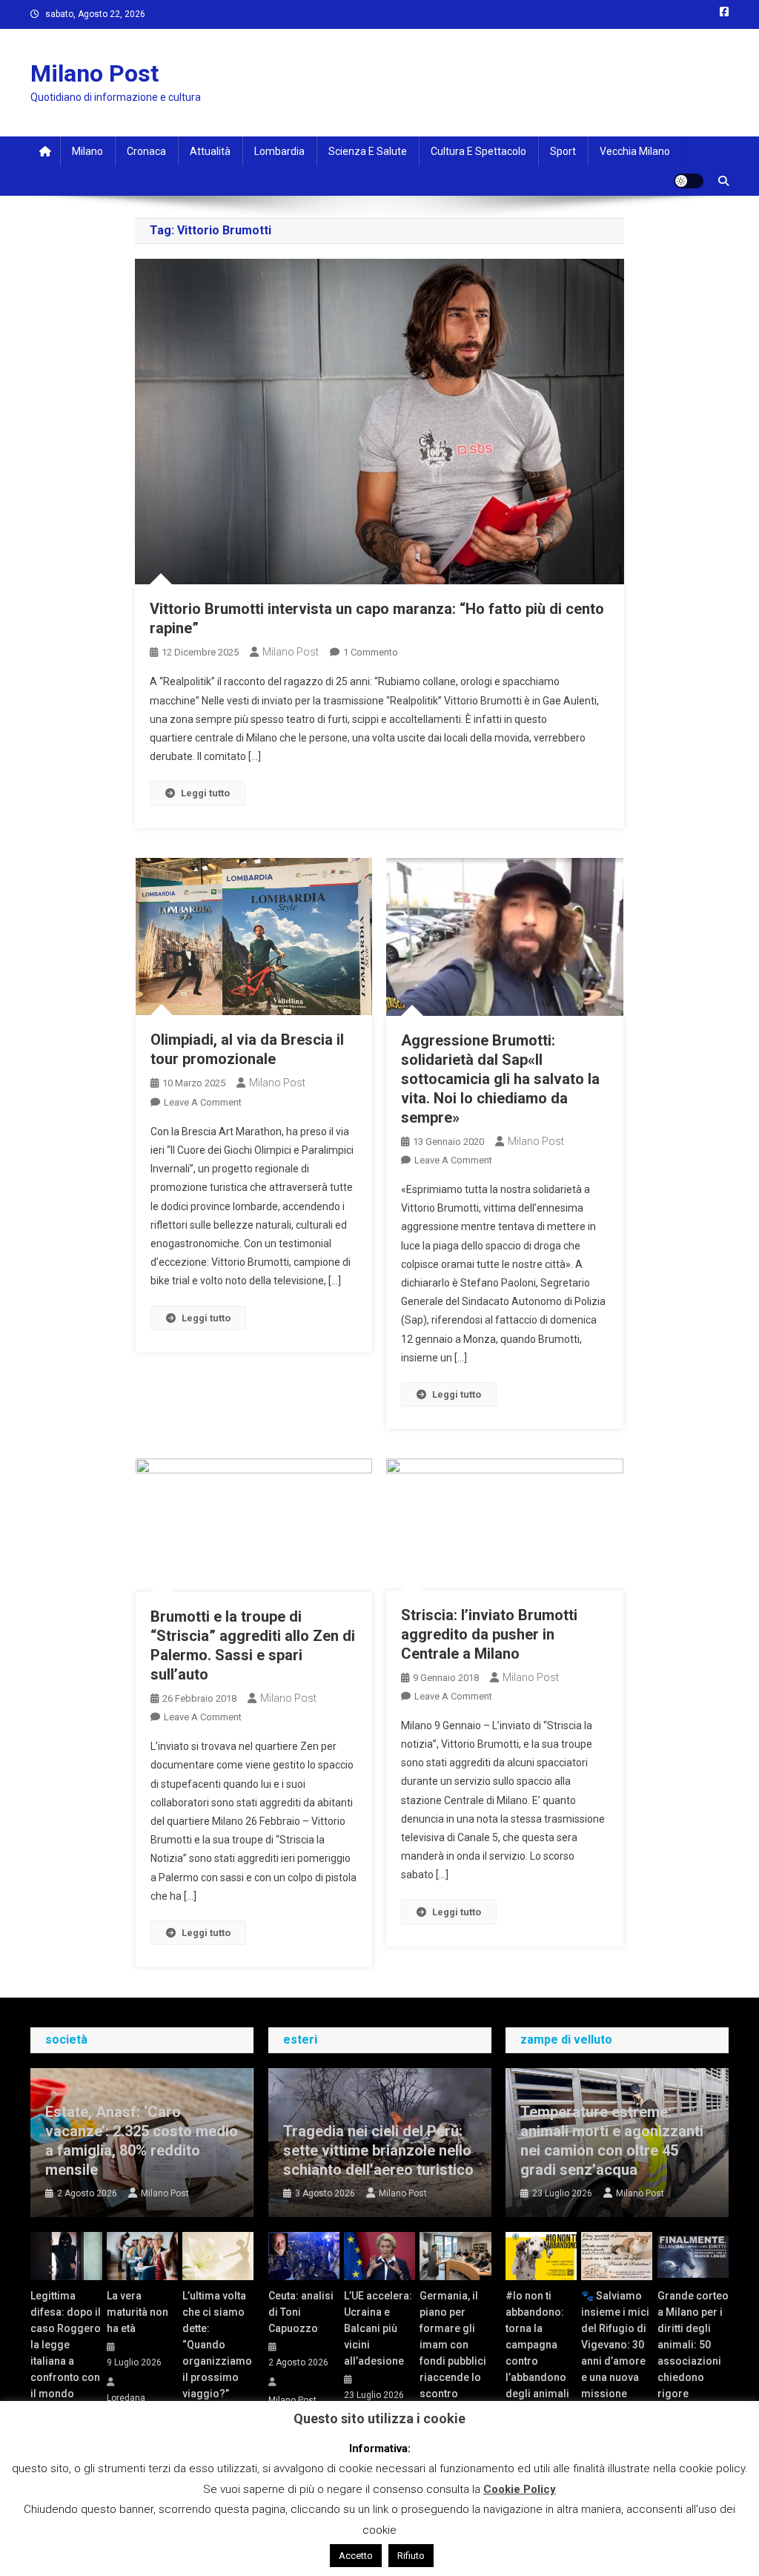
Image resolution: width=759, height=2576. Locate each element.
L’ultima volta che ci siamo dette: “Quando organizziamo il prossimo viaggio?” (217, 2345)
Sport (563, 151)
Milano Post (95, 73)
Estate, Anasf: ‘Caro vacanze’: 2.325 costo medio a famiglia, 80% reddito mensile (142, 2141)
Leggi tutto (205, 793)
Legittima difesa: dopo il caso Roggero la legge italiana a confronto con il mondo (66, 2345)
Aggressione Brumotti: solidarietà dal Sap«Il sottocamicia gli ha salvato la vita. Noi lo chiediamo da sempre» (500, 1079)
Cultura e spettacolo (478, 151)
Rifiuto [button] (411, 2556)
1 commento (371, 652)
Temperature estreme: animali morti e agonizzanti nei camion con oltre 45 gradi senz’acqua (612, 2141)
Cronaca (146, 151)
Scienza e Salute (368, 151)
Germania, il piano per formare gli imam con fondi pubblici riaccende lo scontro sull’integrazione (455, 2353)
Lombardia (279, 151)
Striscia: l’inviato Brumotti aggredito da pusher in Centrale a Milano (489, 1634)
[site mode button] (689, 181)
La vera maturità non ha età (137, 2312)
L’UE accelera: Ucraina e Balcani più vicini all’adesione (378, 2328)
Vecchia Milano (635, 151)
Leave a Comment (203, 1102)
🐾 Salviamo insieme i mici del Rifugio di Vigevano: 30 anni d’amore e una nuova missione (615, 2345)
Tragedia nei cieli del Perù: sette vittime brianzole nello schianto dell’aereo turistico (378, 2150)
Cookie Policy (520, 2489)
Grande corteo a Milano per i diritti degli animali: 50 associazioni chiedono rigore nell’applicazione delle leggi (693, 2361)
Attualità (210, 151)
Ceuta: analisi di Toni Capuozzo (301, 2312)
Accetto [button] (356, 2556)
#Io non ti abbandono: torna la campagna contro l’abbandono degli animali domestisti (537, 2353)
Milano (87, 151)
